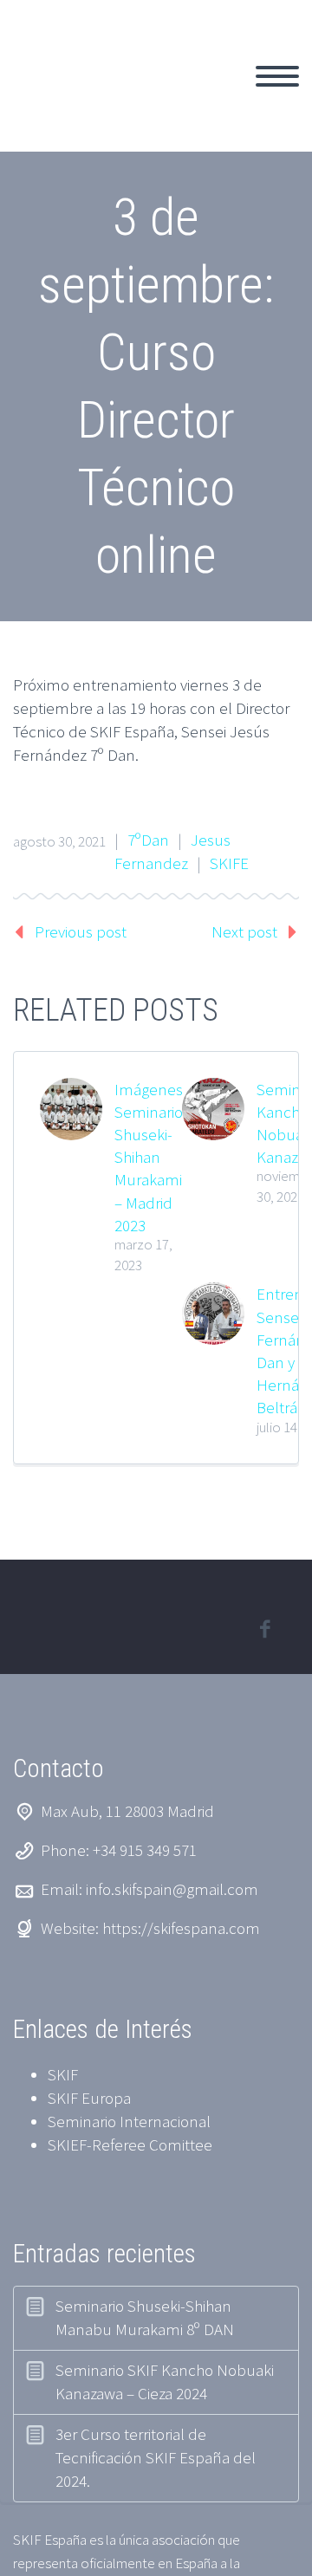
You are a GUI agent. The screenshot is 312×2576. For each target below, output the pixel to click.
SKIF (63, 2074)
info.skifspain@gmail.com (172, 1889)
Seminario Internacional (129, 2121)
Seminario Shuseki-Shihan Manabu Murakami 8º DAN (145, 2317)
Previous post (81, 931)
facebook (264, 1629)
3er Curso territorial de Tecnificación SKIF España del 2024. (156, 2457)
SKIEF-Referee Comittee (130, 2145)
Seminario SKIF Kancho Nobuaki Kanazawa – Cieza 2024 (165, 2381)
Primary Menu (277, 76)
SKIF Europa (89, 2098)
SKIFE (229, 863)
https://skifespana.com (181, 1928)
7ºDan (148, 840)
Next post (244, 931)
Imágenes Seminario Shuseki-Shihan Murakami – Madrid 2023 (149, 1157)
